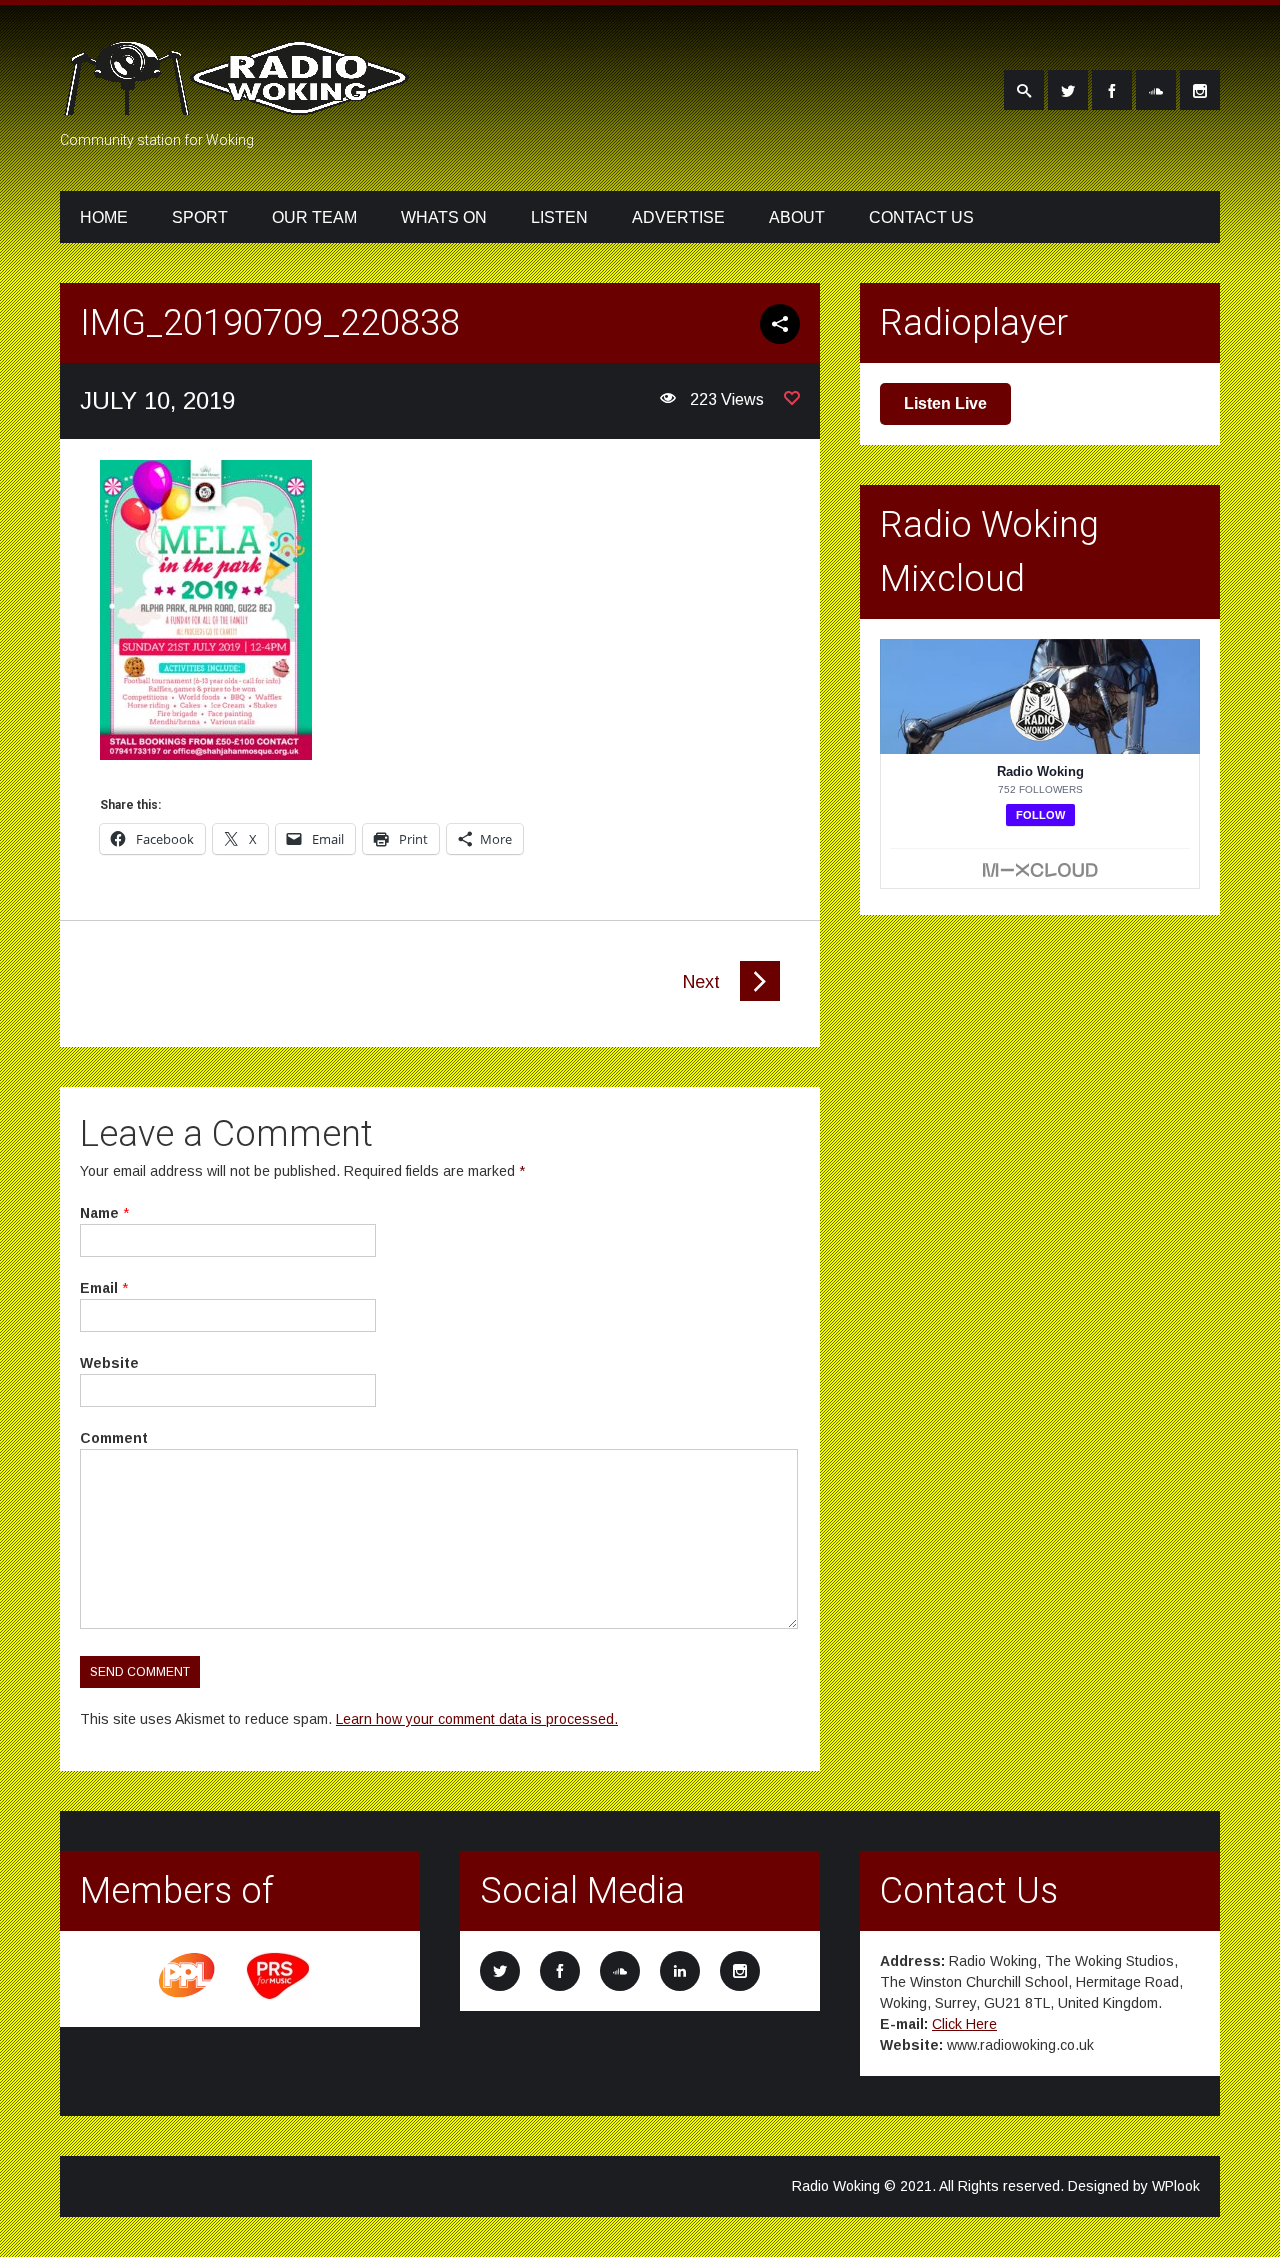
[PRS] (279, 1996)
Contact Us (921, 217)
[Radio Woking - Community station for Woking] (240, 103)
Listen (559, 217)
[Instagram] (1200, 90)
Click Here (964, 2024)
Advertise (678, 217)
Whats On (444, 217)
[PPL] (188, 1996)
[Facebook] (1112, 90)
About (797, 217)
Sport (200, 217)
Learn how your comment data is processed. (477, 1719)
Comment (114, 1438)
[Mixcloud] (1156, 90)
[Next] (760, 996)
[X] (1068, 90)
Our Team (314, 217)
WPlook (1176, 2186)
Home (104, 217)
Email (99, 1288)
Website (109, 1363)
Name (99, 1213)
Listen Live (945, 403)
